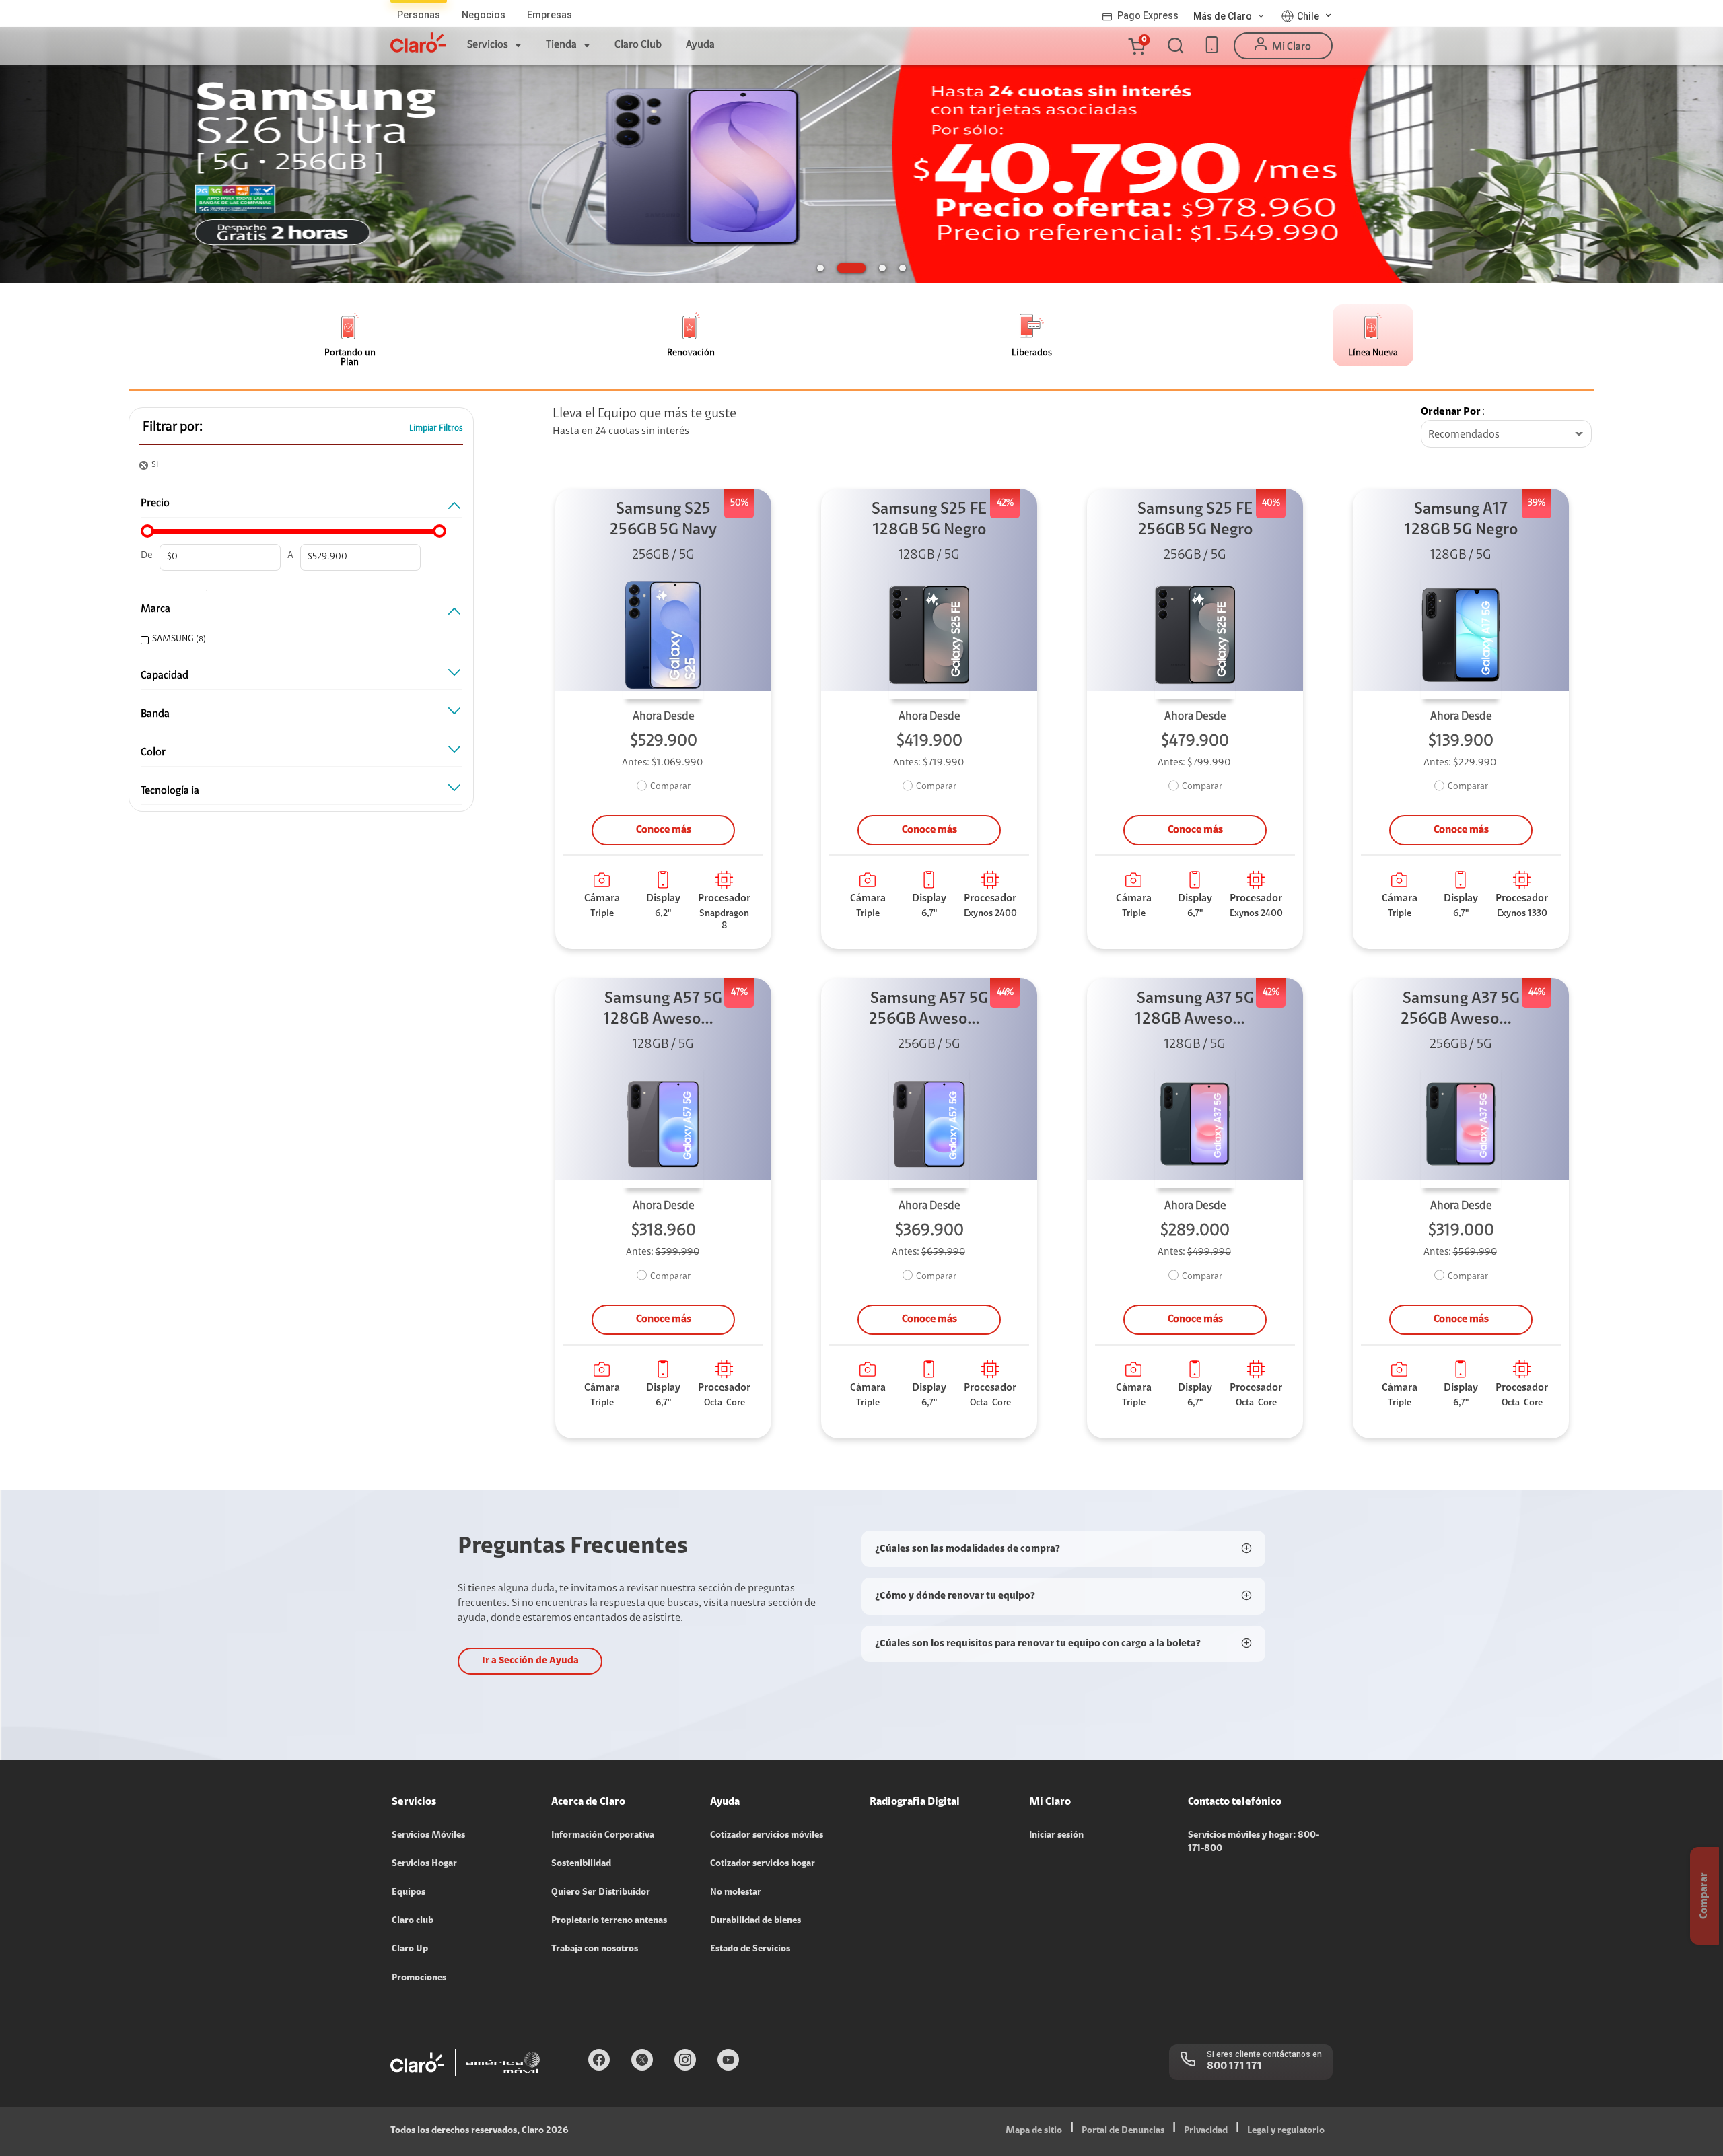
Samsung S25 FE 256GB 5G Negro (1195, 520)
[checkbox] (298, 640)
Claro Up (410, 1949)
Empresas (550, 15)
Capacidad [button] (165, 676)
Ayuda (700, 45)
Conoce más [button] (664, 830)
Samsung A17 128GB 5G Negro (1461, 520)
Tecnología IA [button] (170, 791)
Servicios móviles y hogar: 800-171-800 (1254, 1842)
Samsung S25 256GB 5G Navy (663, 520)
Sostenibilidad (581, 1864)
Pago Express (1148, 15)
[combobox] (1506, 435)
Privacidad (1206, 2131)
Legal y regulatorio (1286, 2131)
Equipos (409, 1893)
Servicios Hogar (424, 1864)
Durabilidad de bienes (755, 1921)
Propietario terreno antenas (609, 1921)
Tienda (561, 45)
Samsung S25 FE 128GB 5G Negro (929, 520)
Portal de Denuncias (1123, 2131)
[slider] (147, 531)
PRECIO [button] (155, 503)
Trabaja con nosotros (595, 1949)
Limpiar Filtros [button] (436, 428)
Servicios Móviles (428, 1836)
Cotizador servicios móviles (767, 1836)
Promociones (419, 1978)
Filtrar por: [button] (173, 427)
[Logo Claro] (418, 42)
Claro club (413, 1921)
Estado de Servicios (750, 1949)
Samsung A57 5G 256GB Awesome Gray (929, 1011)
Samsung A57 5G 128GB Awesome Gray (664, 1011)
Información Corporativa (603, 1836)
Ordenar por (1451, 412)
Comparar (670, 787)
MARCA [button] (155, 609)
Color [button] (153, 753)
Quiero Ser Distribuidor (601, 1893)
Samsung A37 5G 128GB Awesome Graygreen (1195, 1011)
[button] (1136, 46)
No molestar (736, 1893)
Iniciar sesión (1056, 1836)
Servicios (488, 45)
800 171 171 (1234, 2066)
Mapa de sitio (1034, 2131)
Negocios (484, 15)
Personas (419, 15)
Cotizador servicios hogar (763, 1864)
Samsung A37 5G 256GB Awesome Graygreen (1461, 1011)
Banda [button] (155, 714)
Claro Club (638, 45)
